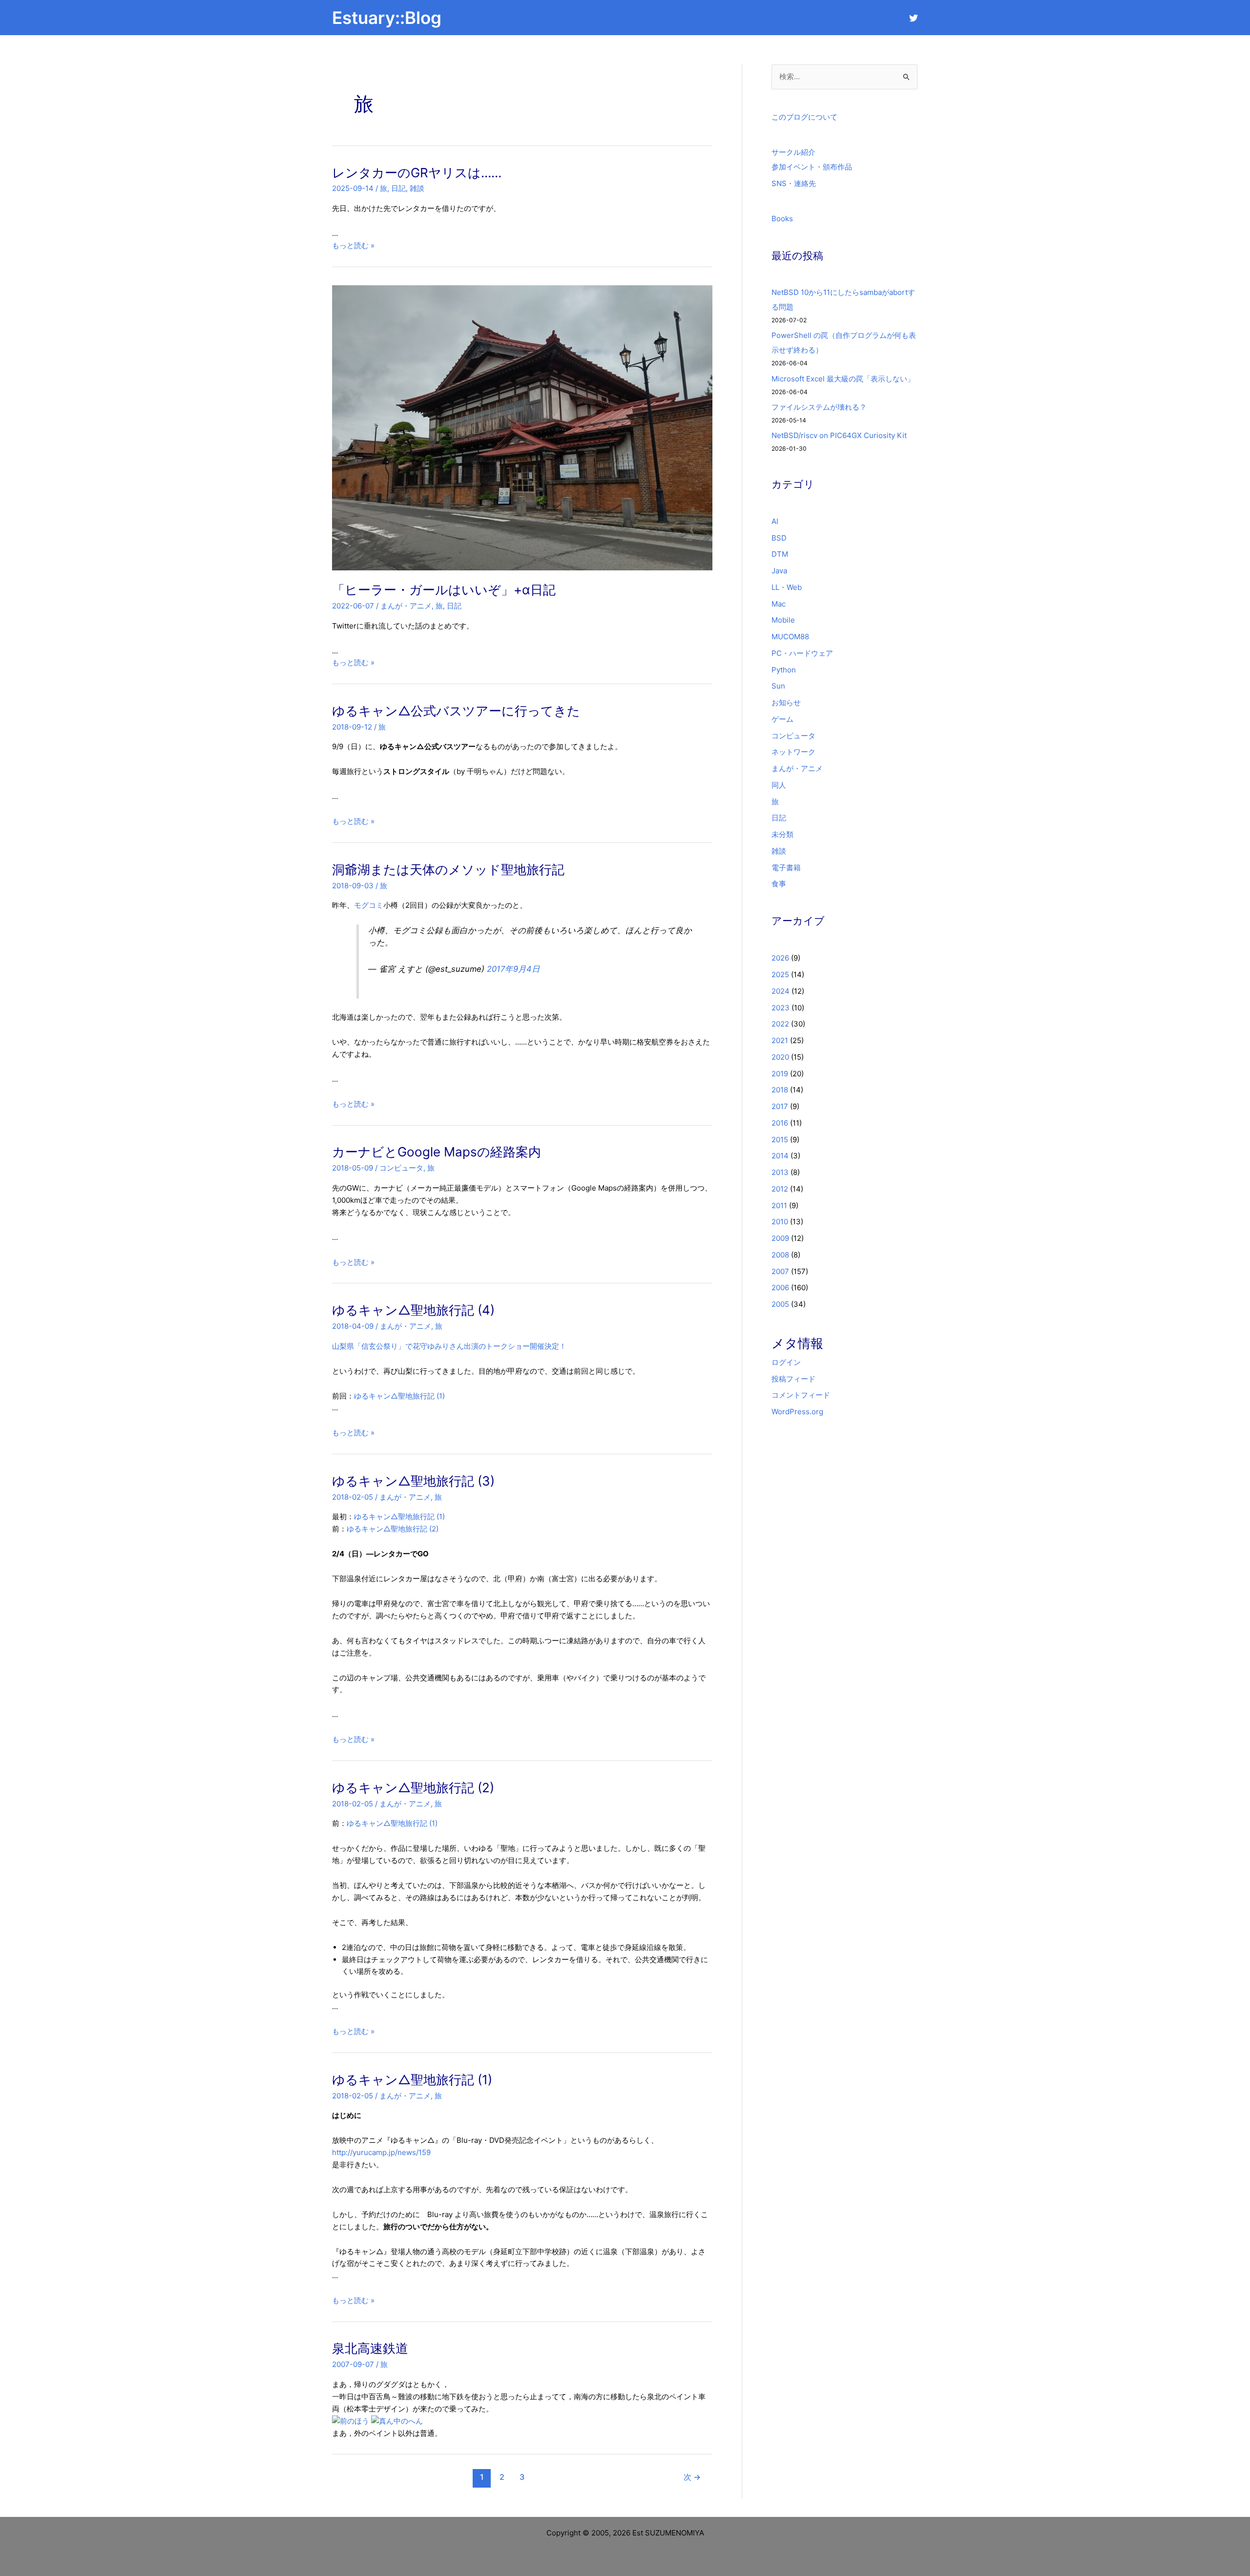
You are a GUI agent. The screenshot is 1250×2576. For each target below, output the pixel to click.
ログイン (786, 1362)
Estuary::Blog (387, 18)
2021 (780, 1040)
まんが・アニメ (406, 606)
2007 (780, 1271)
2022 (780, 1024)
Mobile (783, 620)
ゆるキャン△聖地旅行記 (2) (393, 1529)
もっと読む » (353, 245)
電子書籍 (786, 868)
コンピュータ (401, 1168)
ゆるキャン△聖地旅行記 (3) (413, 1481)
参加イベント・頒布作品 (812, 167)
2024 (781, 991)
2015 (780, 1140)
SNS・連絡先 (794, 183)
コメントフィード (801, 1395)
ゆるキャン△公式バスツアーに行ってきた (456, 711)
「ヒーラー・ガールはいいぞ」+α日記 (444, 590)
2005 (780, 1304)
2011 (779, 1205)
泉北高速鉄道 (370, 2348)
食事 (779, 884)
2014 (780, 1156)
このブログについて (804, 117)
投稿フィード (793, 1379)
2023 (781, 1008)
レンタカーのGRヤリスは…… (417, 173)
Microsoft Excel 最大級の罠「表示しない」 (843, 379)
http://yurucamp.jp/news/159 (381, 2152)
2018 (780, 1090)
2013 (780, 1172)
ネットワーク (793, 752)
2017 (780, 1106)
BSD (779, 538)
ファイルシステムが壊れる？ (819, 407)
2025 (780, 974)
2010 (780, 1222)
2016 (780, 1123)
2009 (780, 1238)
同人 (779, 785)
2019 (780, 1074)
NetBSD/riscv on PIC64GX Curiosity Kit (839, 435)
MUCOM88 (790, 637)
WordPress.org (797, 1412)
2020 (780, 1057)
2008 (780, 1255)
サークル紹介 (793, 152)
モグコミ (369, 905)
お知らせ (786, 702)
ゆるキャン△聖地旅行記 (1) (399, 1396)
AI (775, 521)
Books (782, 219)
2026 (780, 958)
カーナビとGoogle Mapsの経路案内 (437, 1152)
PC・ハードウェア (802, 653)
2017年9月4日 (513, 969)
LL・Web (787, 587)
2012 (780, 1189)
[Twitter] (914, 18)
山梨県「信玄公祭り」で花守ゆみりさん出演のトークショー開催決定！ (449, 1346)
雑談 (417, 188)
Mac (779, 604)
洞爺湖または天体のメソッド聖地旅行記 (448, 869)
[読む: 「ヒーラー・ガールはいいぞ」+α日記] (522, 427)
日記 (398, 188)
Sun (778, 686)
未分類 (782, 834)
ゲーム (782, 719)
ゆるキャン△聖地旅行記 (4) (413, 1310)
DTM (780, 554)
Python (784, 670)
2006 (780, 1288)
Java (779, 571)
